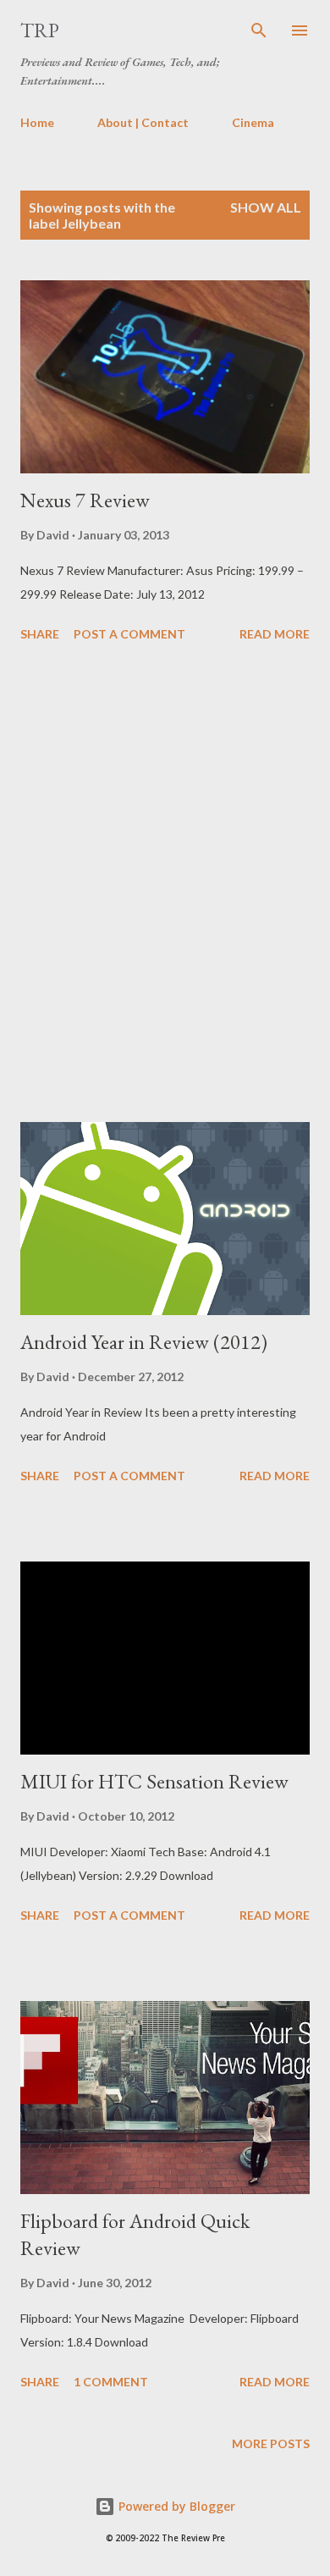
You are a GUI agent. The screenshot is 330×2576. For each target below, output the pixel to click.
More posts (271, 2443)
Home (37, 122)
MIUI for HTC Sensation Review (154, 1781)
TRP (40, 30)
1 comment (111, 2382)
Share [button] (40, 634)
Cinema (253, 122)
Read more (275, 634)
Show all (266, 207)
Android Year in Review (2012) (144, 1342)
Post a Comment (129, 634)
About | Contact (143, 122)
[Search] (259, 30)
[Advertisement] (165, 885)
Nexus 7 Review (85, 500)
